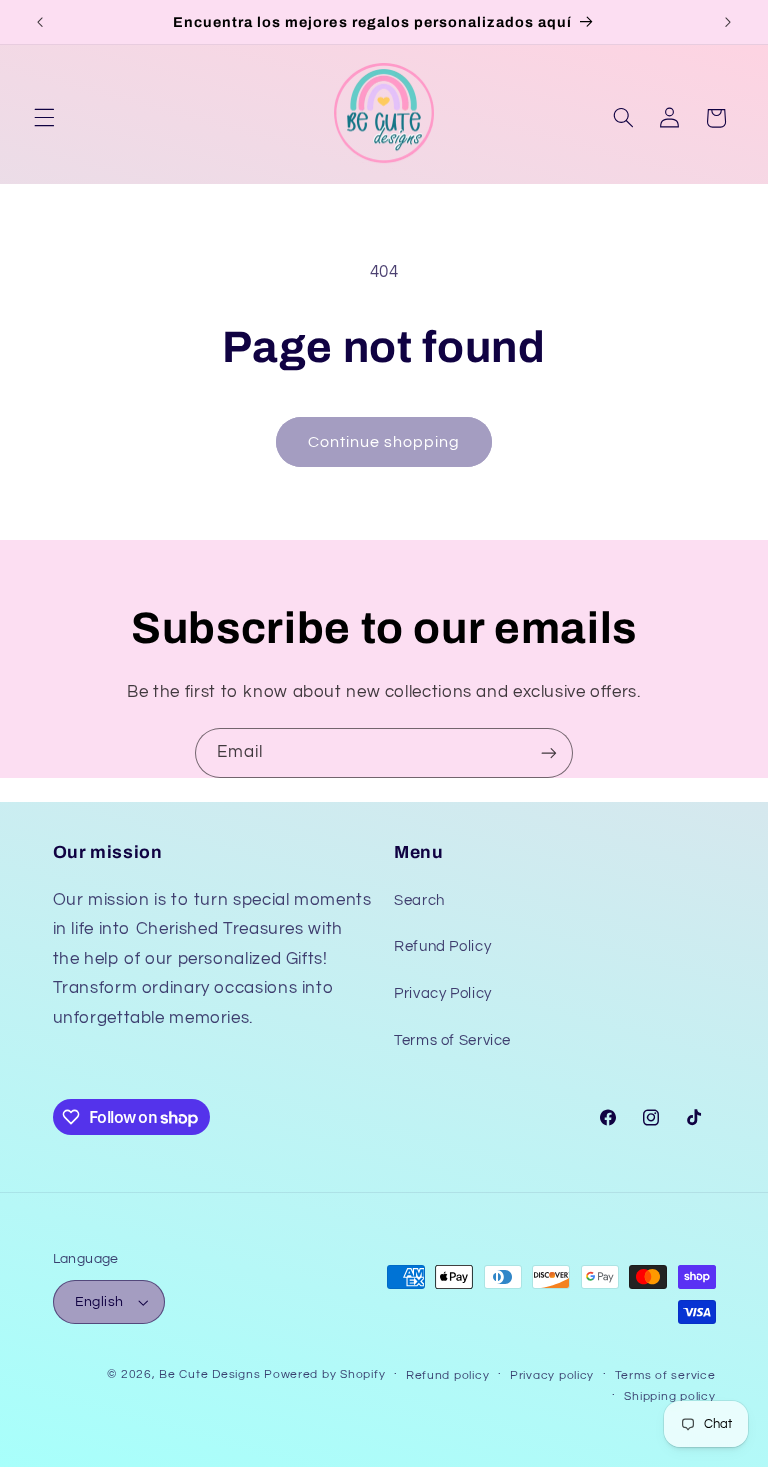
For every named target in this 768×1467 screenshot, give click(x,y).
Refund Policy (442, 946)
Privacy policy (552, 1375)
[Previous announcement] (40, 22)
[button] (44, 118)
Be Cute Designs (209, 1374)
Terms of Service (452, 1040)
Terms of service (665, 1375)
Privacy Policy (443, 993)
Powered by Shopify (324, 1374)
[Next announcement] (728, 22)
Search (419, 900)
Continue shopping (384, 442)
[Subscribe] (549, 752)
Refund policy (448, 1375)
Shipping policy (669, 1396)
